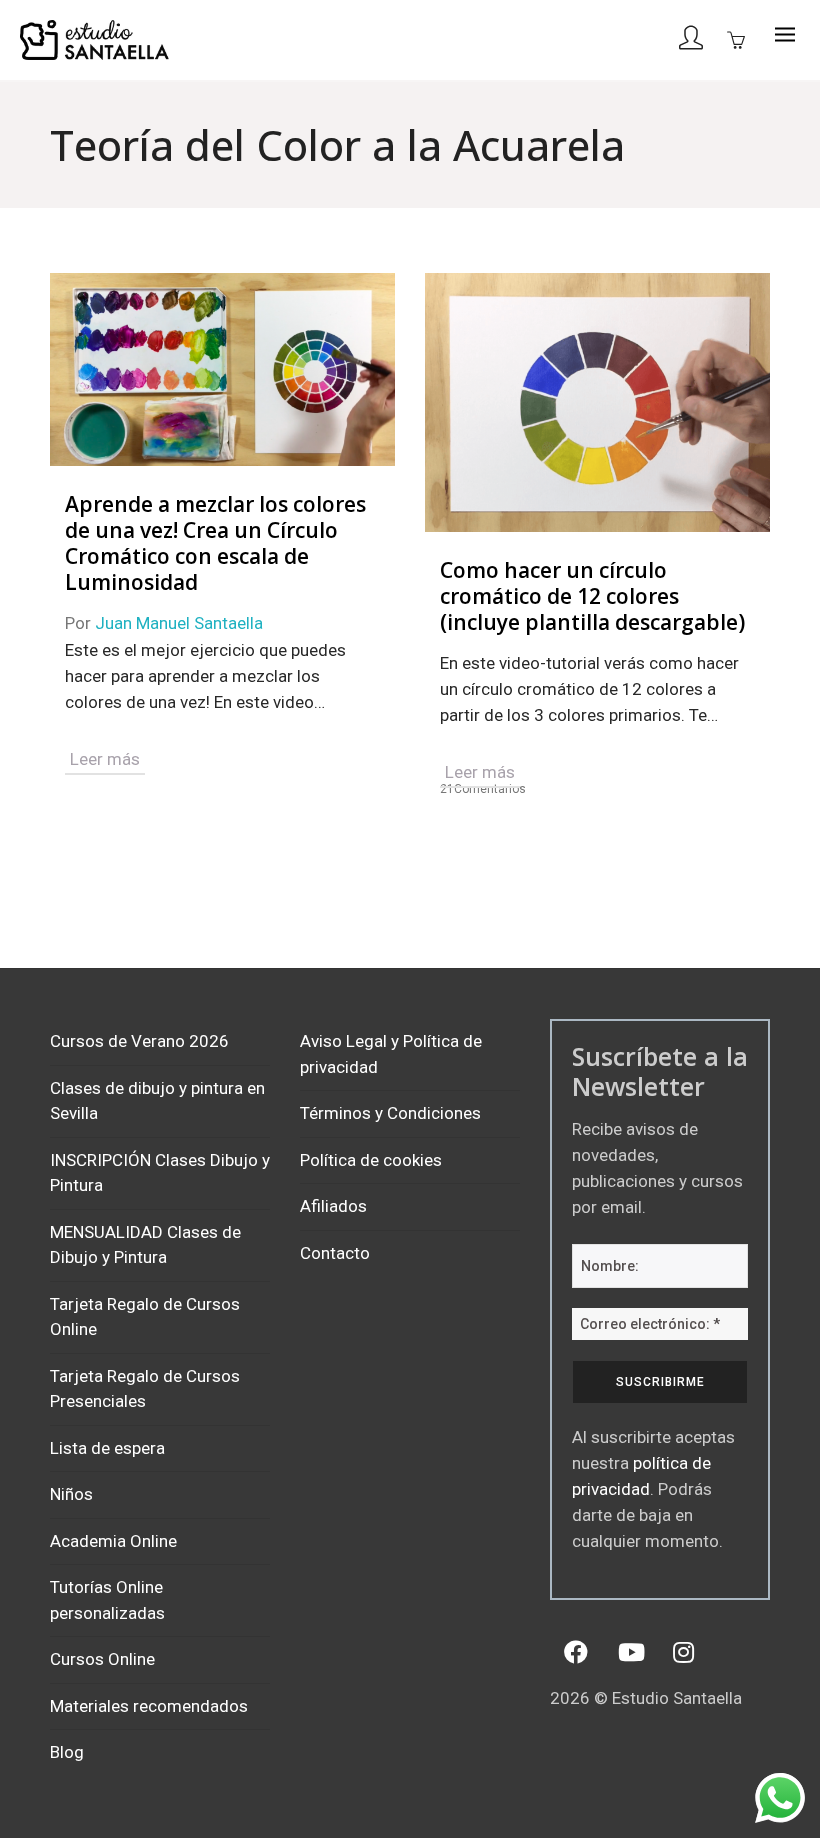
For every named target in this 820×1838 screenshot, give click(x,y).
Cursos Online (102, 1659)
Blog (67, 1752)
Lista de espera (107, 1448)
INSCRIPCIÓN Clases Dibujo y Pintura (160, 1173)
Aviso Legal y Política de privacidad (391, 1054)
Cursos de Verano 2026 (139, 1041)
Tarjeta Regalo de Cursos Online (145, 1317)
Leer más (105, 759)
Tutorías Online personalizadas (107, 1600)
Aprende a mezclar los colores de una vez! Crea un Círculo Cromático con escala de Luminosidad (215, 543)
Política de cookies (371, 1160)
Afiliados (333, 1206)
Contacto (335, 1253)
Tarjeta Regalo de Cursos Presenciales (145, 1389)
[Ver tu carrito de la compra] (741, 38)
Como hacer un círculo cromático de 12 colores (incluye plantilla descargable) (592, 596)
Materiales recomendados (149, 1706)
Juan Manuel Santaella (179, 623)
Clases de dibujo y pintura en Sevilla (157, 1101)
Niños (71, 1494)
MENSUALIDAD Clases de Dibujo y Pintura (145, 1245)
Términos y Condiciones (390, 1113)
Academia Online (113, 1541)
